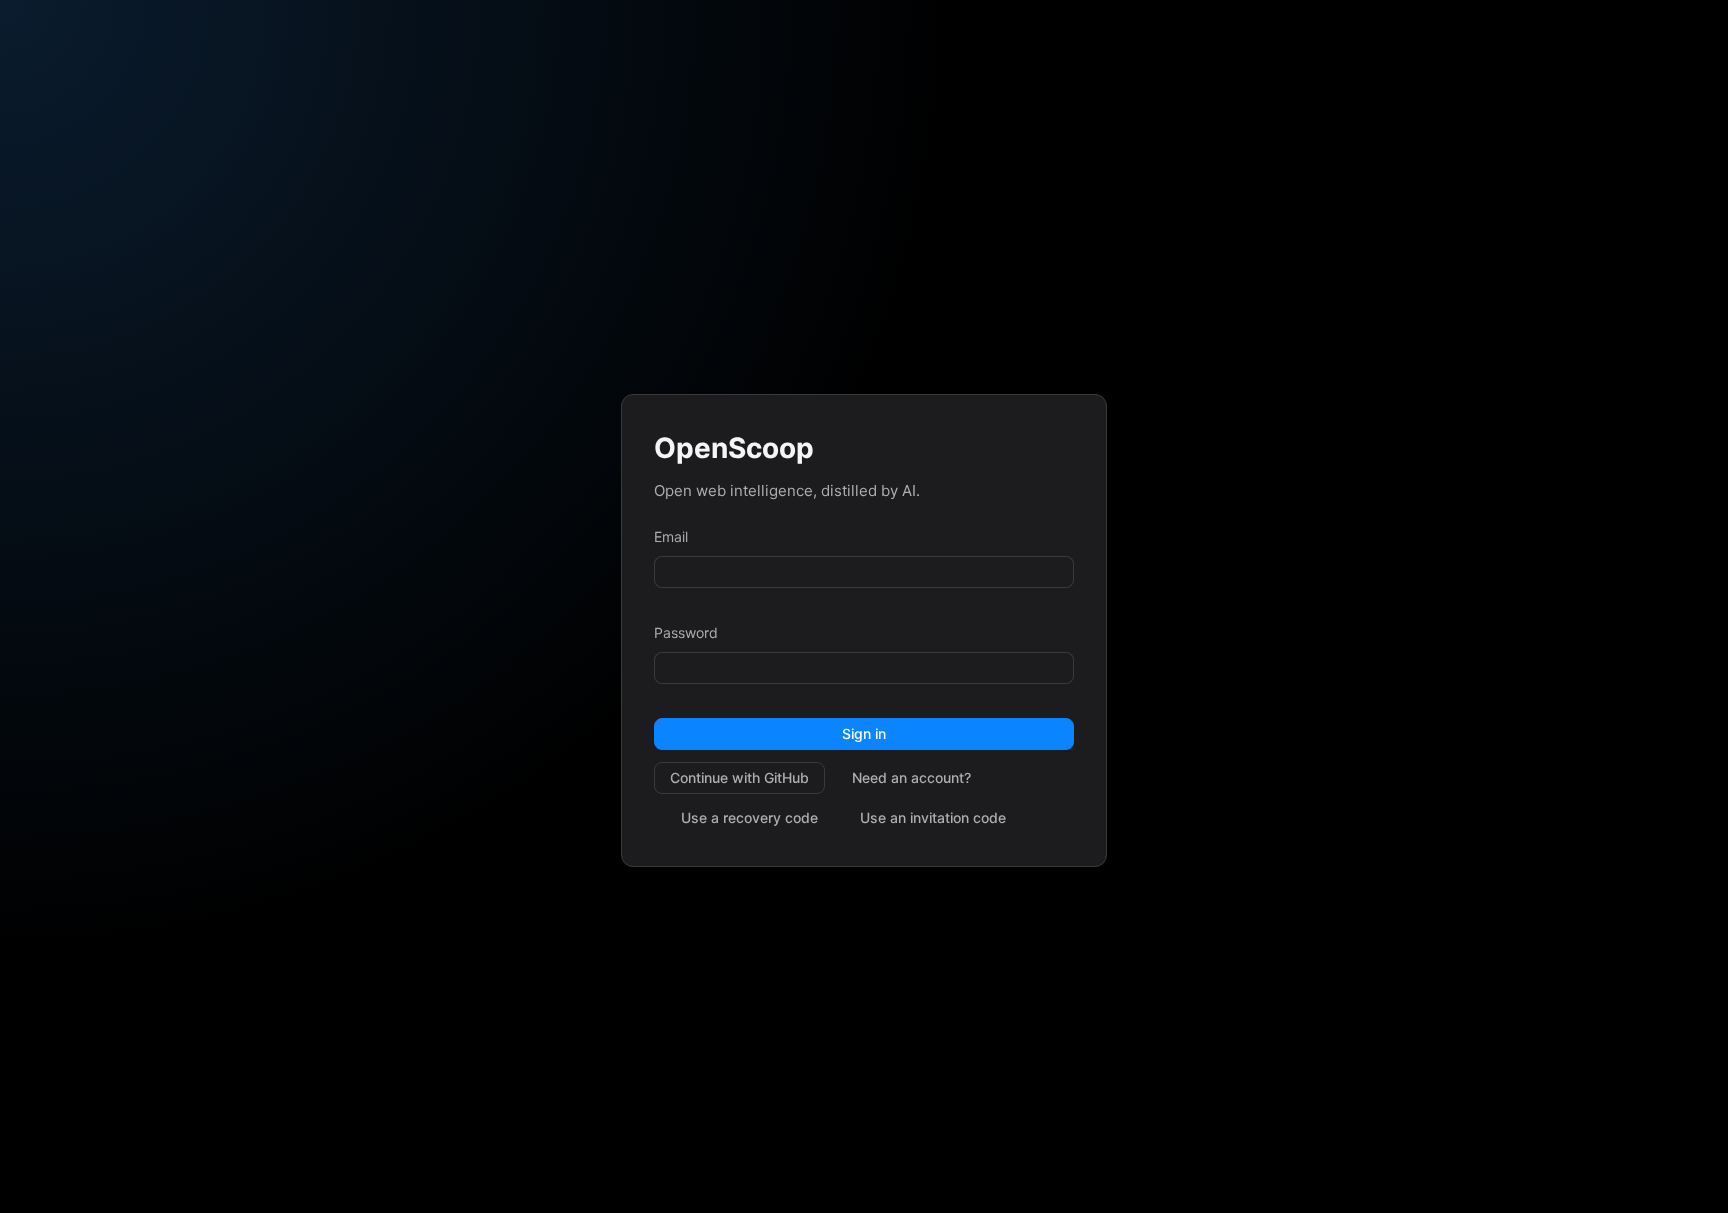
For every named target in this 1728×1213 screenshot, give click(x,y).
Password (686, 632)
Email (671, 536)
